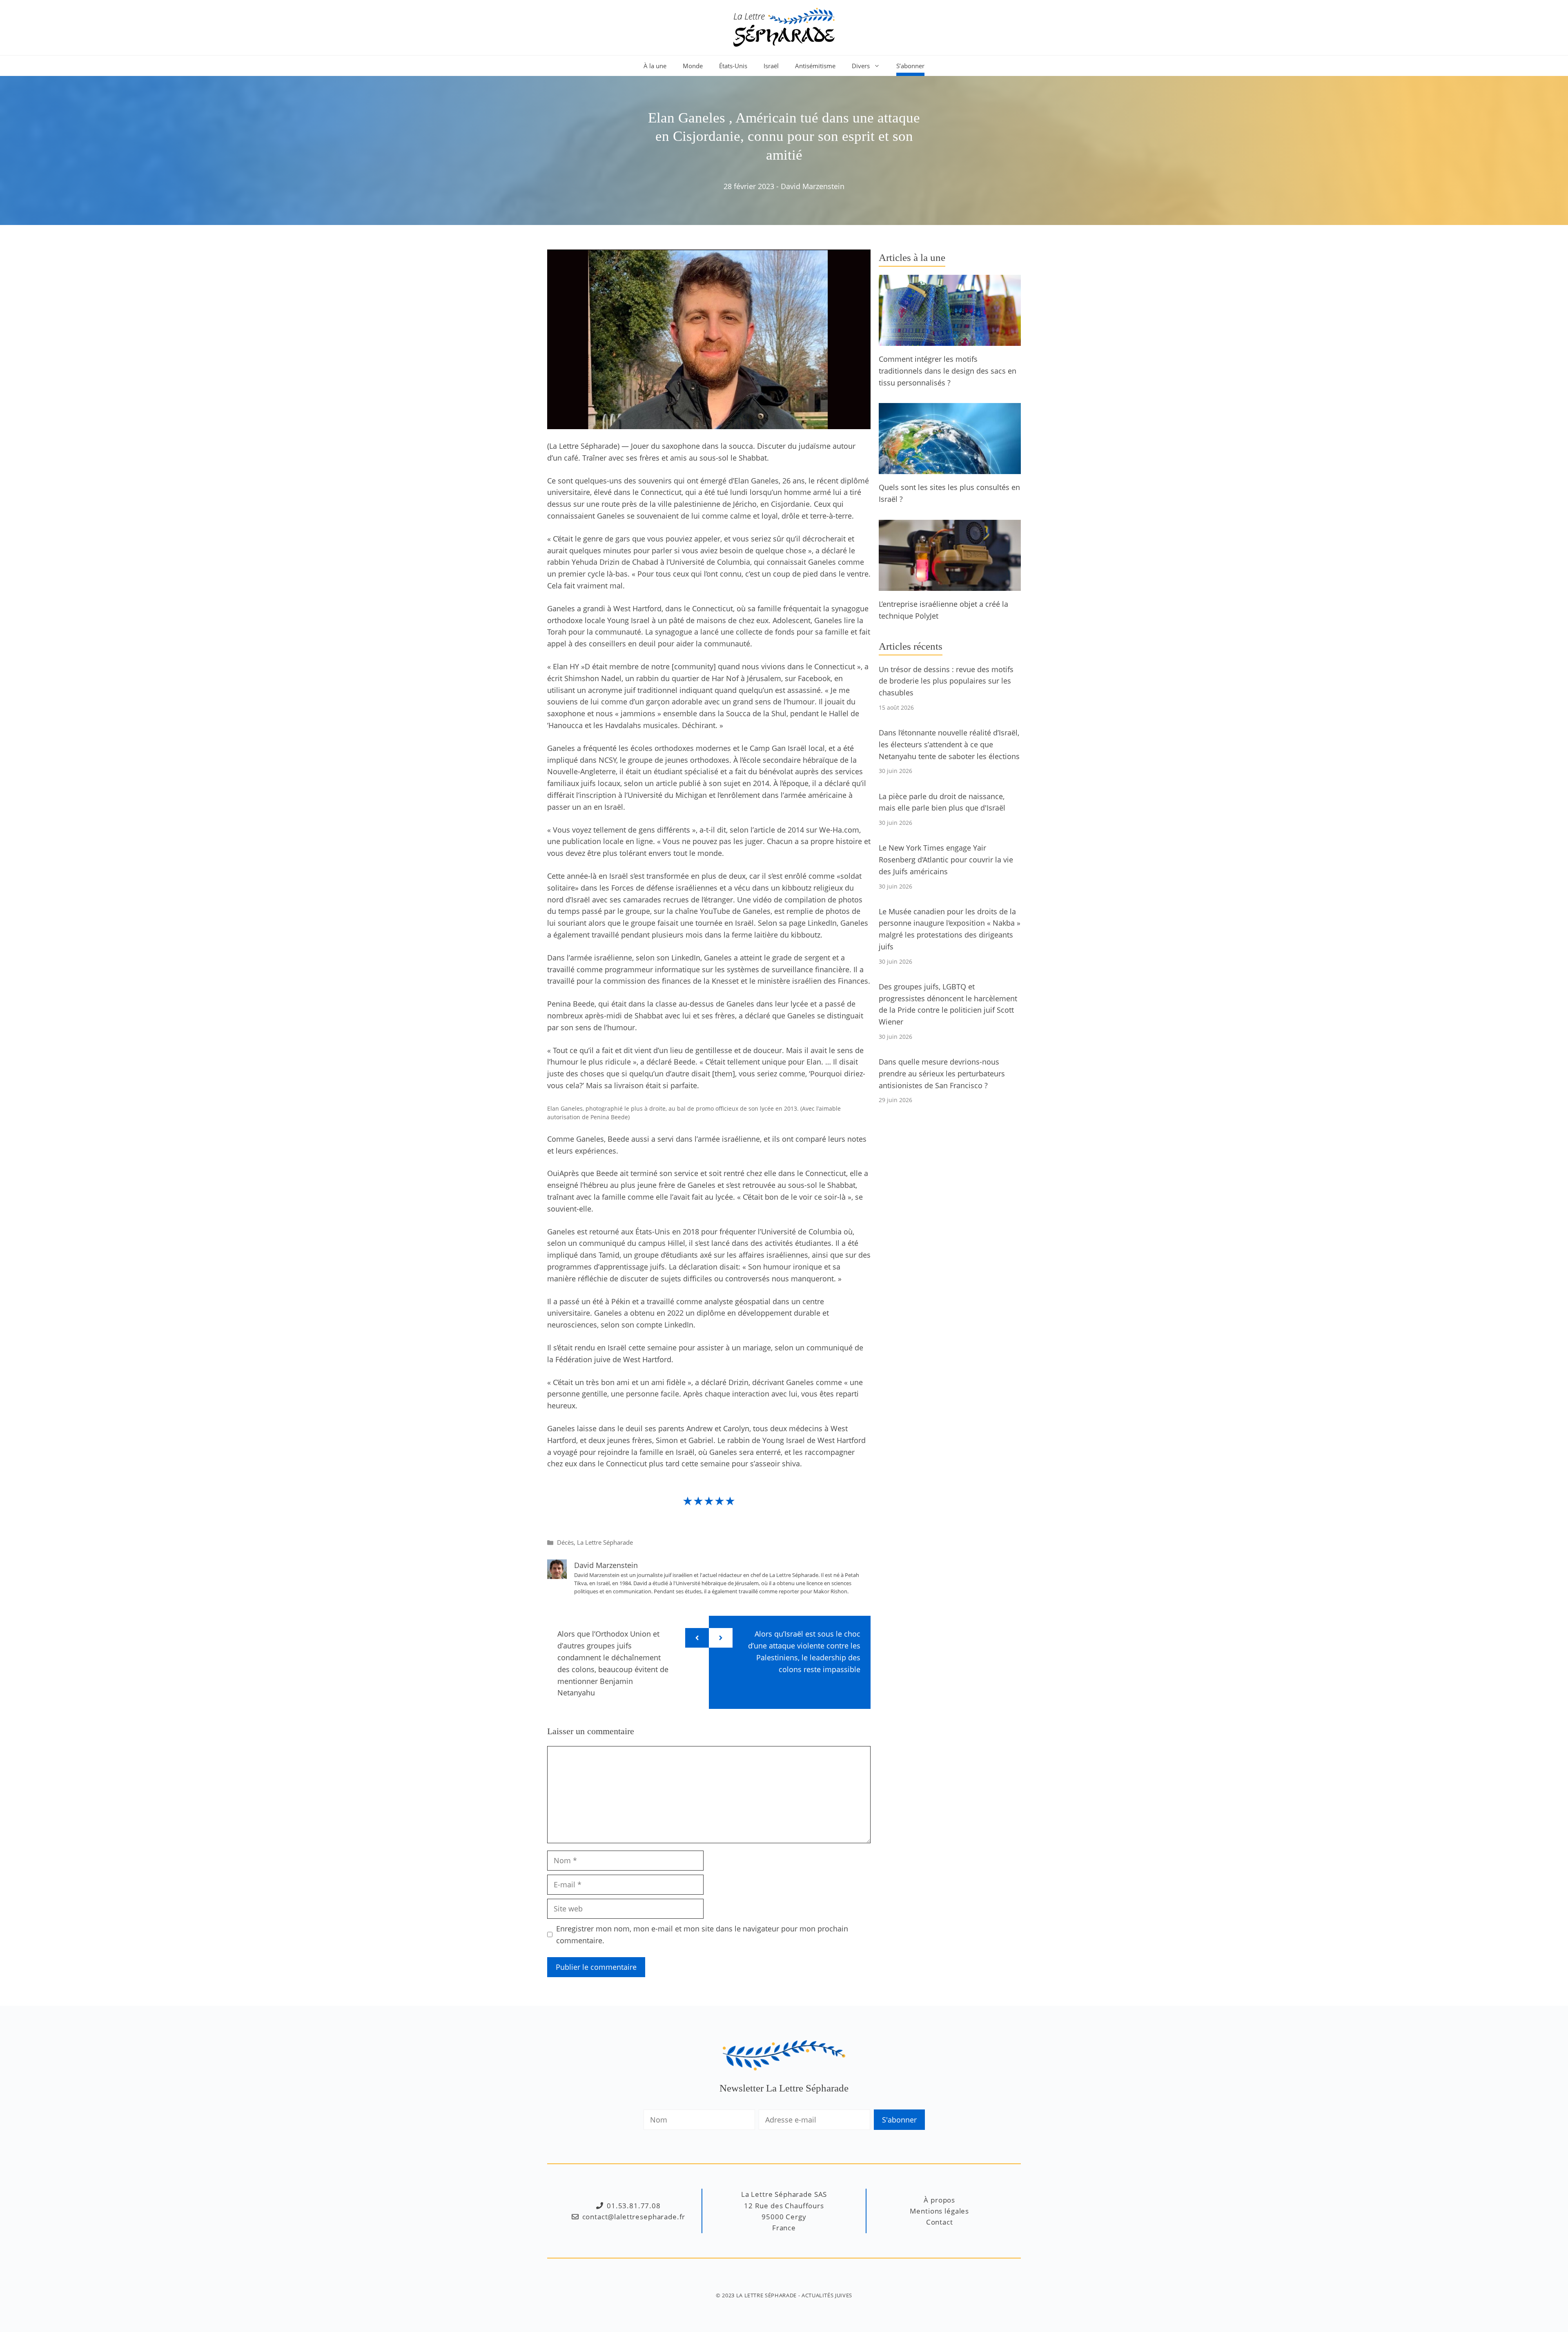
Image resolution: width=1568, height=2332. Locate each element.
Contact (940, 2222)
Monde (693, 66)
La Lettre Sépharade (605, 1542)
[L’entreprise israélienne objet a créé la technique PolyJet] (950, 585)
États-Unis (733, 66)
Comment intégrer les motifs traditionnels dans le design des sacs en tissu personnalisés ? (948, 371)
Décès (565, 1542)
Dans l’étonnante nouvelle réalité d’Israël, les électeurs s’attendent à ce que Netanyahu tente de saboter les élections (949, 744)
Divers (861, 66)
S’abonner (910, 66)
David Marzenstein (813, 186)
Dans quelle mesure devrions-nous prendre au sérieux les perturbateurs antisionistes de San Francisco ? (942, 1074)
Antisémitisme (815, 66)
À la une (655, 66)
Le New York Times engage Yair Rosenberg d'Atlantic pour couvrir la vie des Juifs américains (946, 860)
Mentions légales (939, 2211)
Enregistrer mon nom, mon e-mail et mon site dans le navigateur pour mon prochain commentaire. (702, 1934)
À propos (939, 2200)
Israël (771, 66)
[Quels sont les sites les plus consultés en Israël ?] (950, 468)
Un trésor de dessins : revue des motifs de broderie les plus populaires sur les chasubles (946, 681)
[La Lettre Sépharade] (784, 27)
